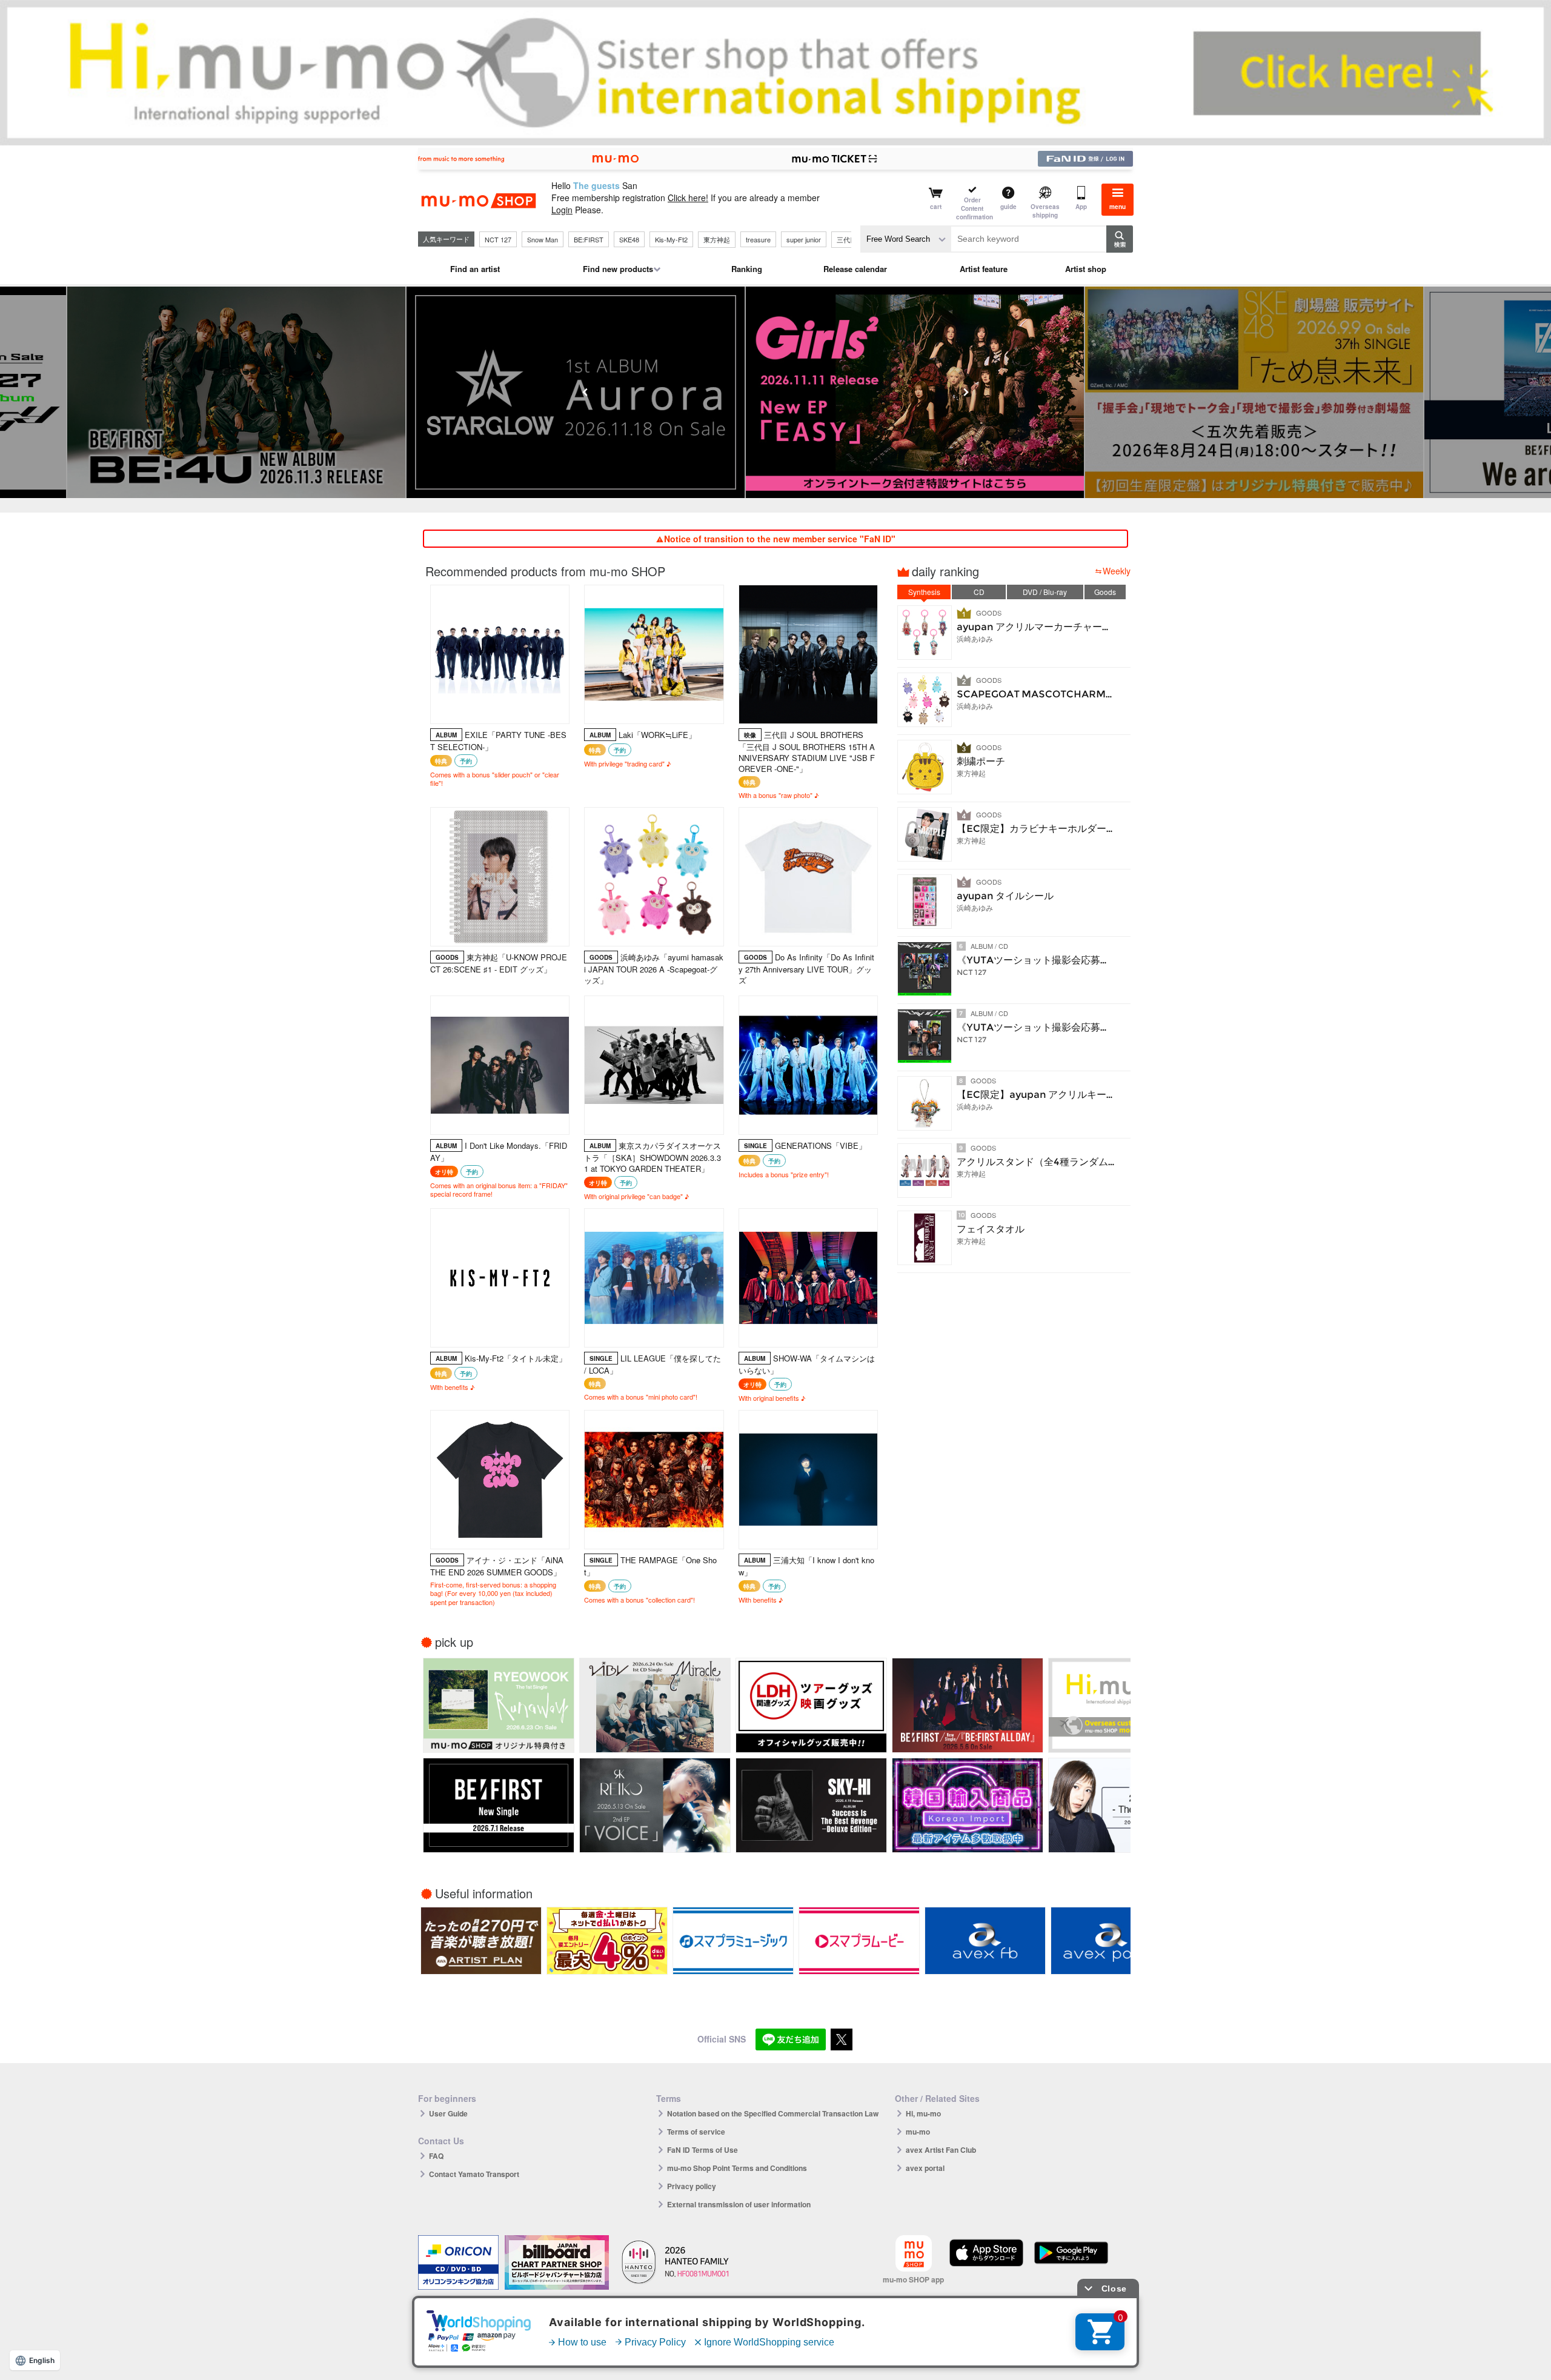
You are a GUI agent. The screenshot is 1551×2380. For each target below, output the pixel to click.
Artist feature (984, 269)
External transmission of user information (739, 2204)
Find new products (618, 269)
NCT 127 (498, 239)
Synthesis (924, 592)
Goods (1105, 592)
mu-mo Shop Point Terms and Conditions (737, 2168)
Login (562, 210)
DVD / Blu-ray (1045, 592)
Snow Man (543, 239)
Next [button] (966, 392)
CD (979, 592)
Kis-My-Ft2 (671, 239)
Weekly (1117, 571)
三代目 (847, 239)
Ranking (747, 269)
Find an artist (475, 269)
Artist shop (1086, 269)
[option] (775, 392)
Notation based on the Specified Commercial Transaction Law (773, 2113)
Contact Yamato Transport (474, 2174)
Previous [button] (585, 392)
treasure (758, 239)
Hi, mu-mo (923, 2113)
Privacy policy (692, 2186)
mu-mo (918, 2132)
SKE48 (629, 239)
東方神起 (717, 239)
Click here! (688, 198)
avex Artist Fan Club (941, 2150)
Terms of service (696, 2132)
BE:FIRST (589, 239)
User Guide (448, 2113)
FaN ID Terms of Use (702, 2150)
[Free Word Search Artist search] (906, 239)
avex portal (925, 2168)
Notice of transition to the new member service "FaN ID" (780, 539)
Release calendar (855, 269)
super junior (804, 239)
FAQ (436, 2156)
